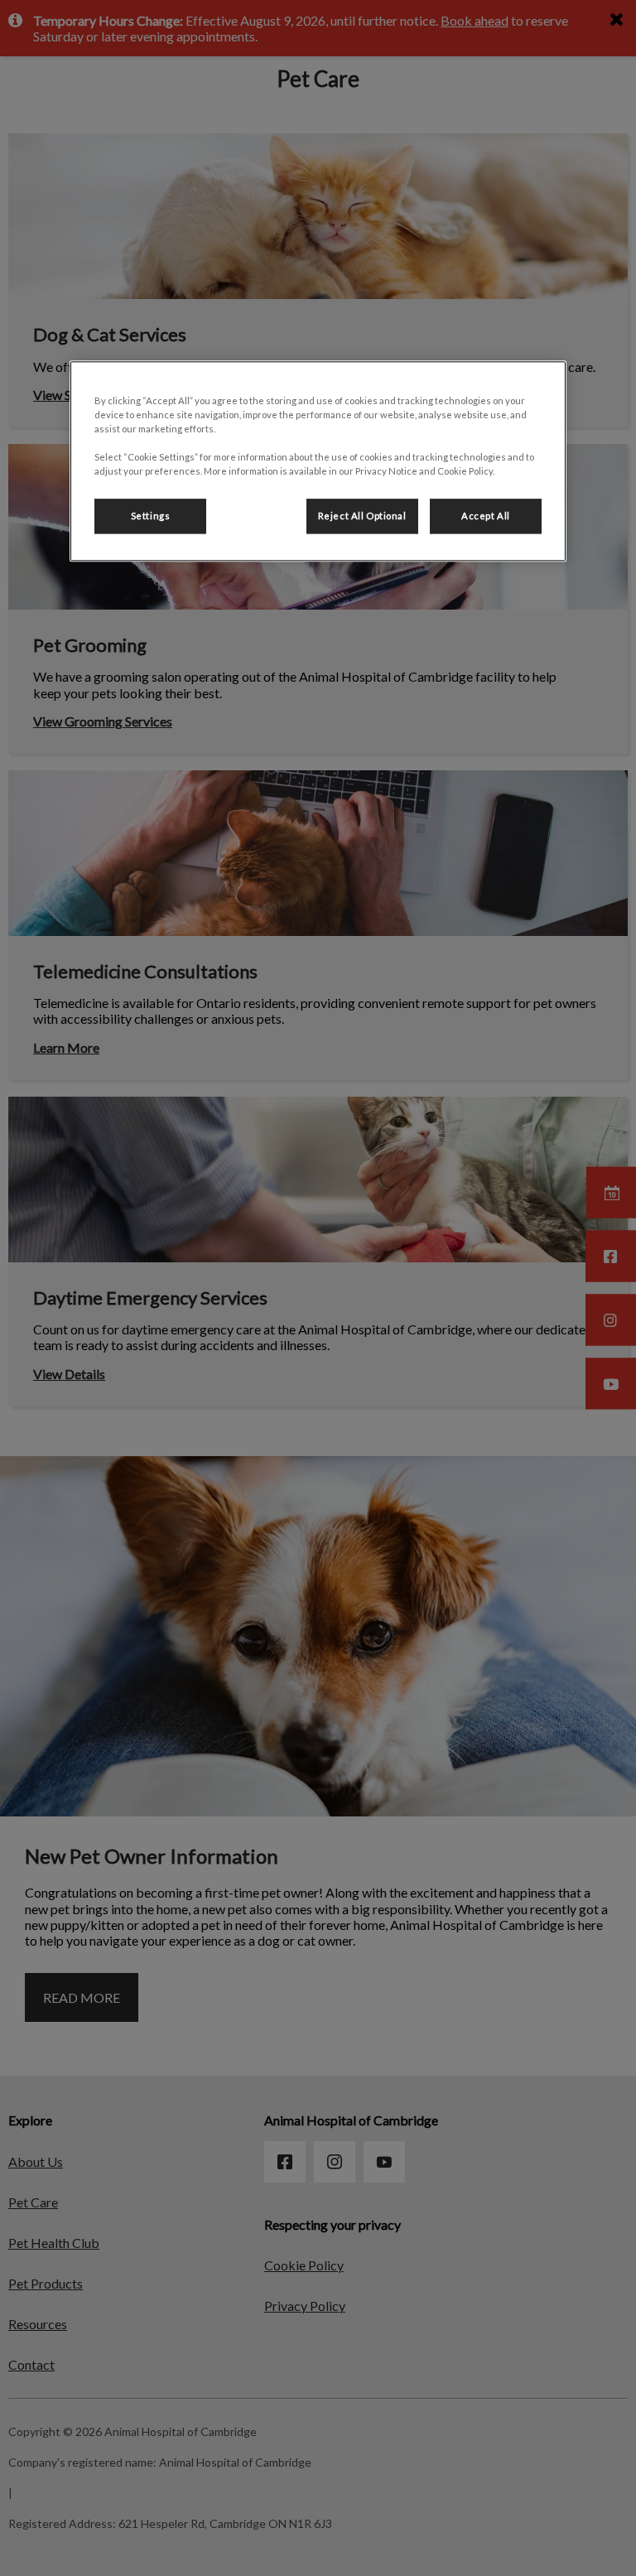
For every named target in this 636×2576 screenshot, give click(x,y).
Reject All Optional (362, 516)
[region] (318, 461)
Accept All (486, 516)
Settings (151, 516)
